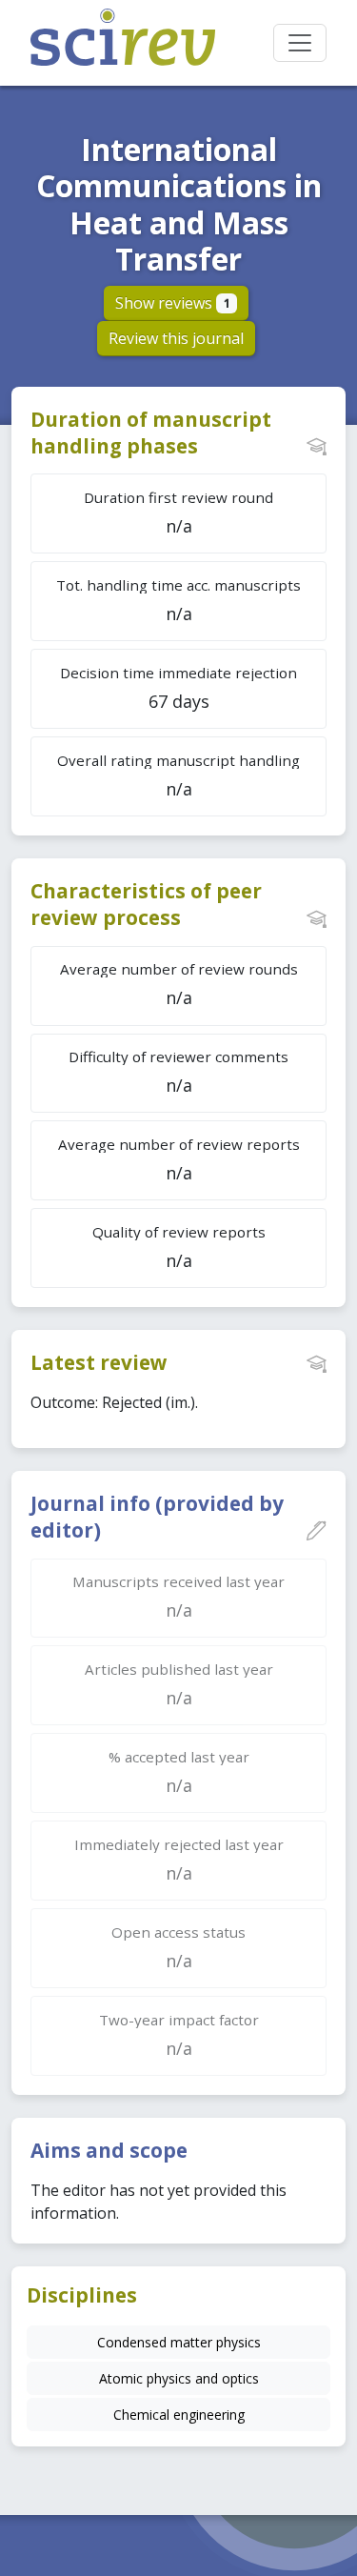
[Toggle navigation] (300, 43)
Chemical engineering (179, 2415)
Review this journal (176, 338)
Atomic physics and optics (179, 2378)
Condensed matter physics (179, 2342)
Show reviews (173, 303)
